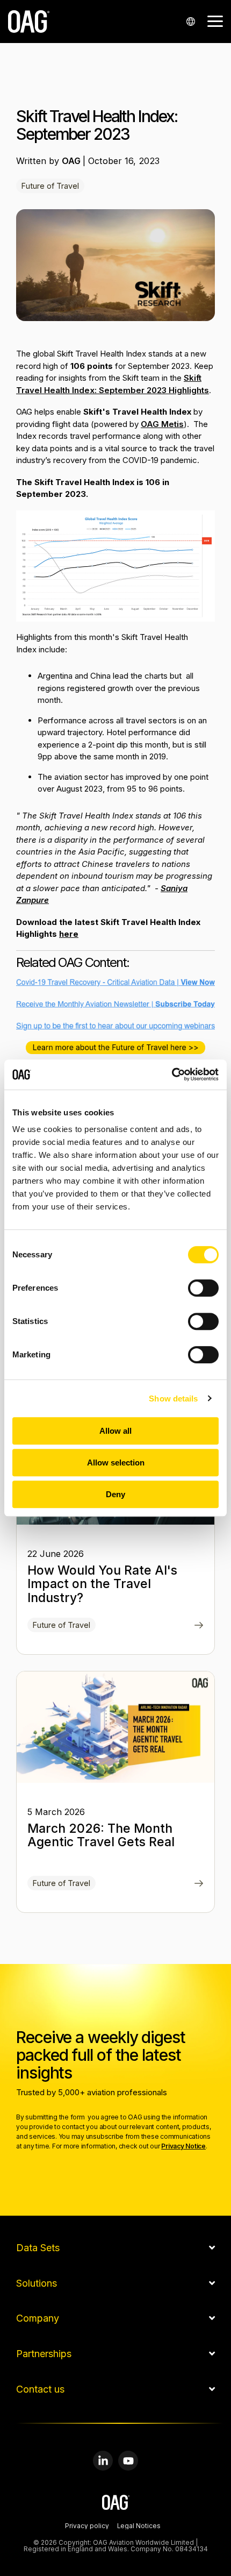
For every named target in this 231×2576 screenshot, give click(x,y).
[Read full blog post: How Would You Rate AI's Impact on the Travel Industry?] (199, 1626)
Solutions (37, 2283)
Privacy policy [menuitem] (87, 2527)
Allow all (115, 1431)
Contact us (40, 2389)
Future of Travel (50, 186)
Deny (115, 1494)
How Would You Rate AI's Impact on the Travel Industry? (102, 1584)
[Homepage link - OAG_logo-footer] (116, 2504)
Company (38, 2318)
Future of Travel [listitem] (62, 1625)
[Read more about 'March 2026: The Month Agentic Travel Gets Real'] (115, 1727)
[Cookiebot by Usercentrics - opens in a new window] (172, 1074)
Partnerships (44, 2354)
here (69, 934)
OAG (72, 161)
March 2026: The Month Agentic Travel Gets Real (101, 1835)
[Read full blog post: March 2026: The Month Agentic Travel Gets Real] (199, 1884)
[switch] (203, 1288)
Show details (173, 1399)
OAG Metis (162, 424)
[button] (215, 20)
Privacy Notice (183, 2146)
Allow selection (116, 1463)
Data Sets (38, 2248)
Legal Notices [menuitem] (139, 2527)
